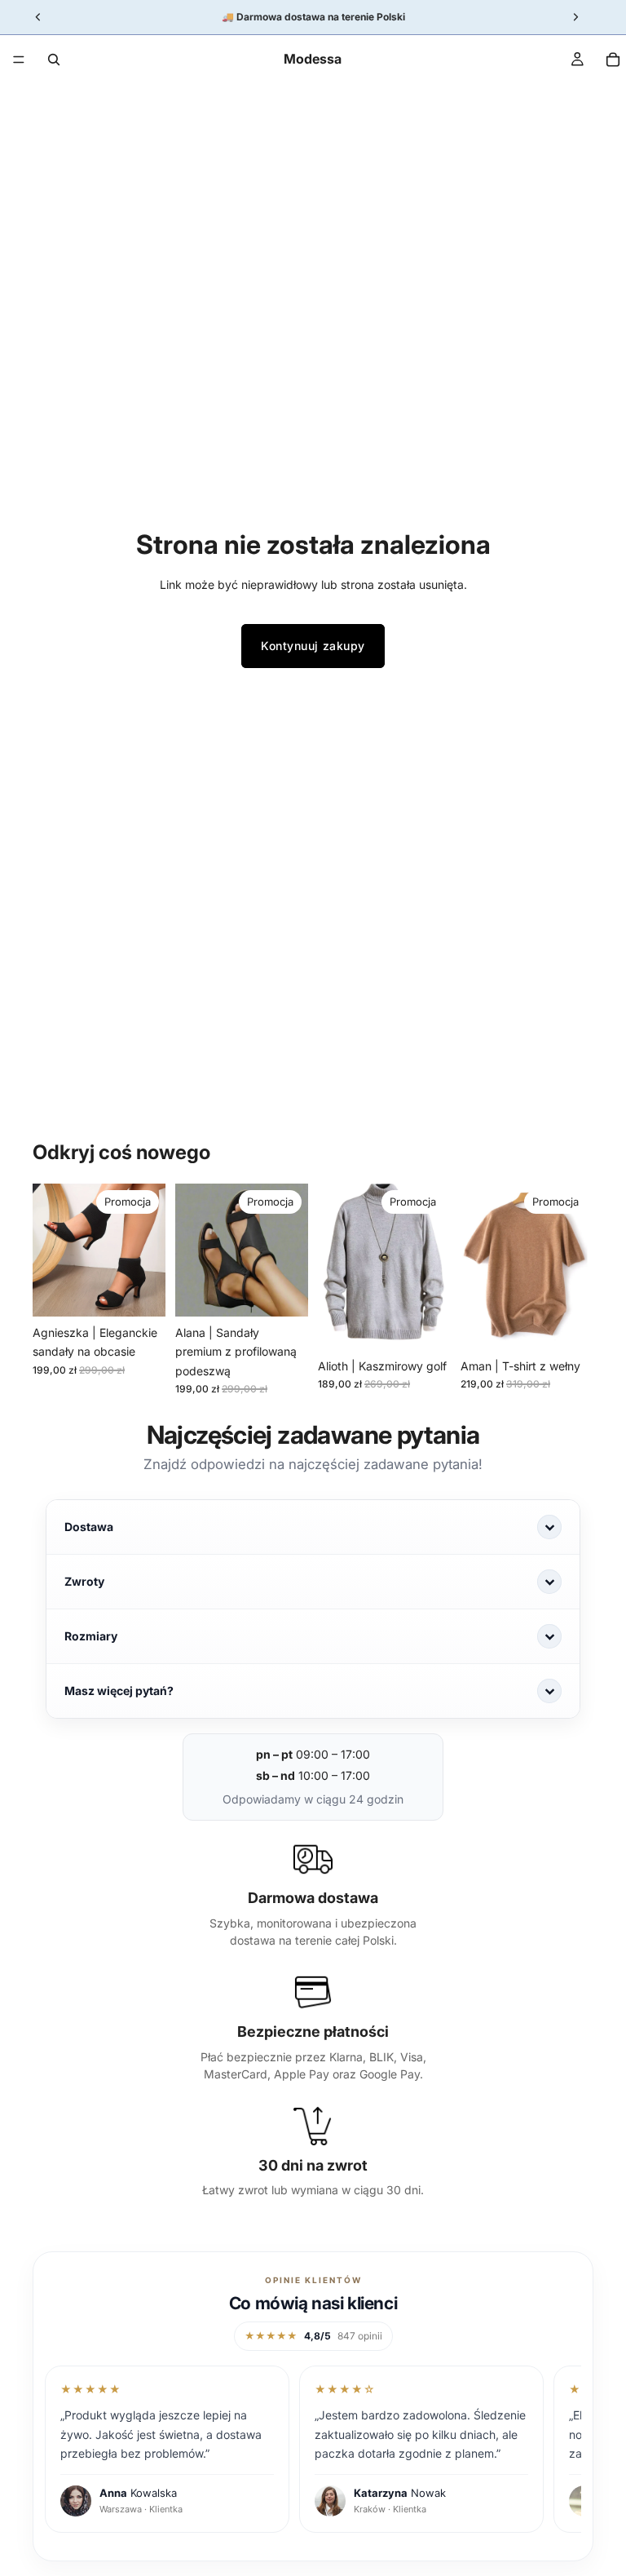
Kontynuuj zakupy (313, 646)
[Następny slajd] (148, 1250)
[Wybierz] (140, 1292)
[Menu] (19, 60)
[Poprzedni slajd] (51, 1250)
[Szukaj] (54, 60)
